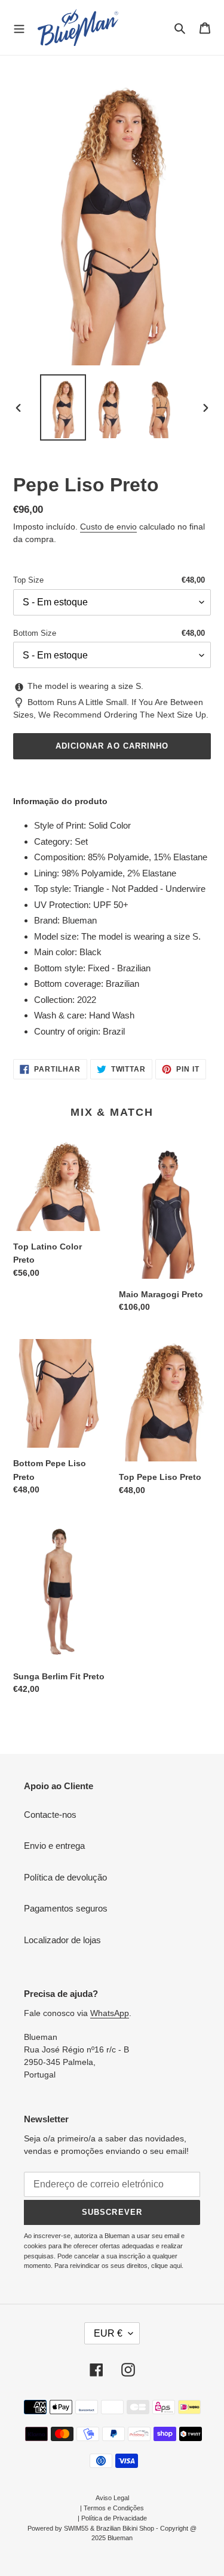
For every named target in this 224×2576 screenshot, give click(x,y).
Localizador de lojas (62, 1940)
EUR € (108, 2333)
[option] (63, 407)
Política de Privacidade (114, 2518)
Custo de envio (108, 527)
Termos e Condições (114, 2508)
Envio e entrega (54, 1846)
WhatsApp (110, 2013)
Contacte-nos (50, 1815)
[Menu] (19, 27)
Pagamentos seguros (66, 1908)
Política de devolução (65, 1877)
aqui (176, 2266)
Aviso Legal (112, 2498)
